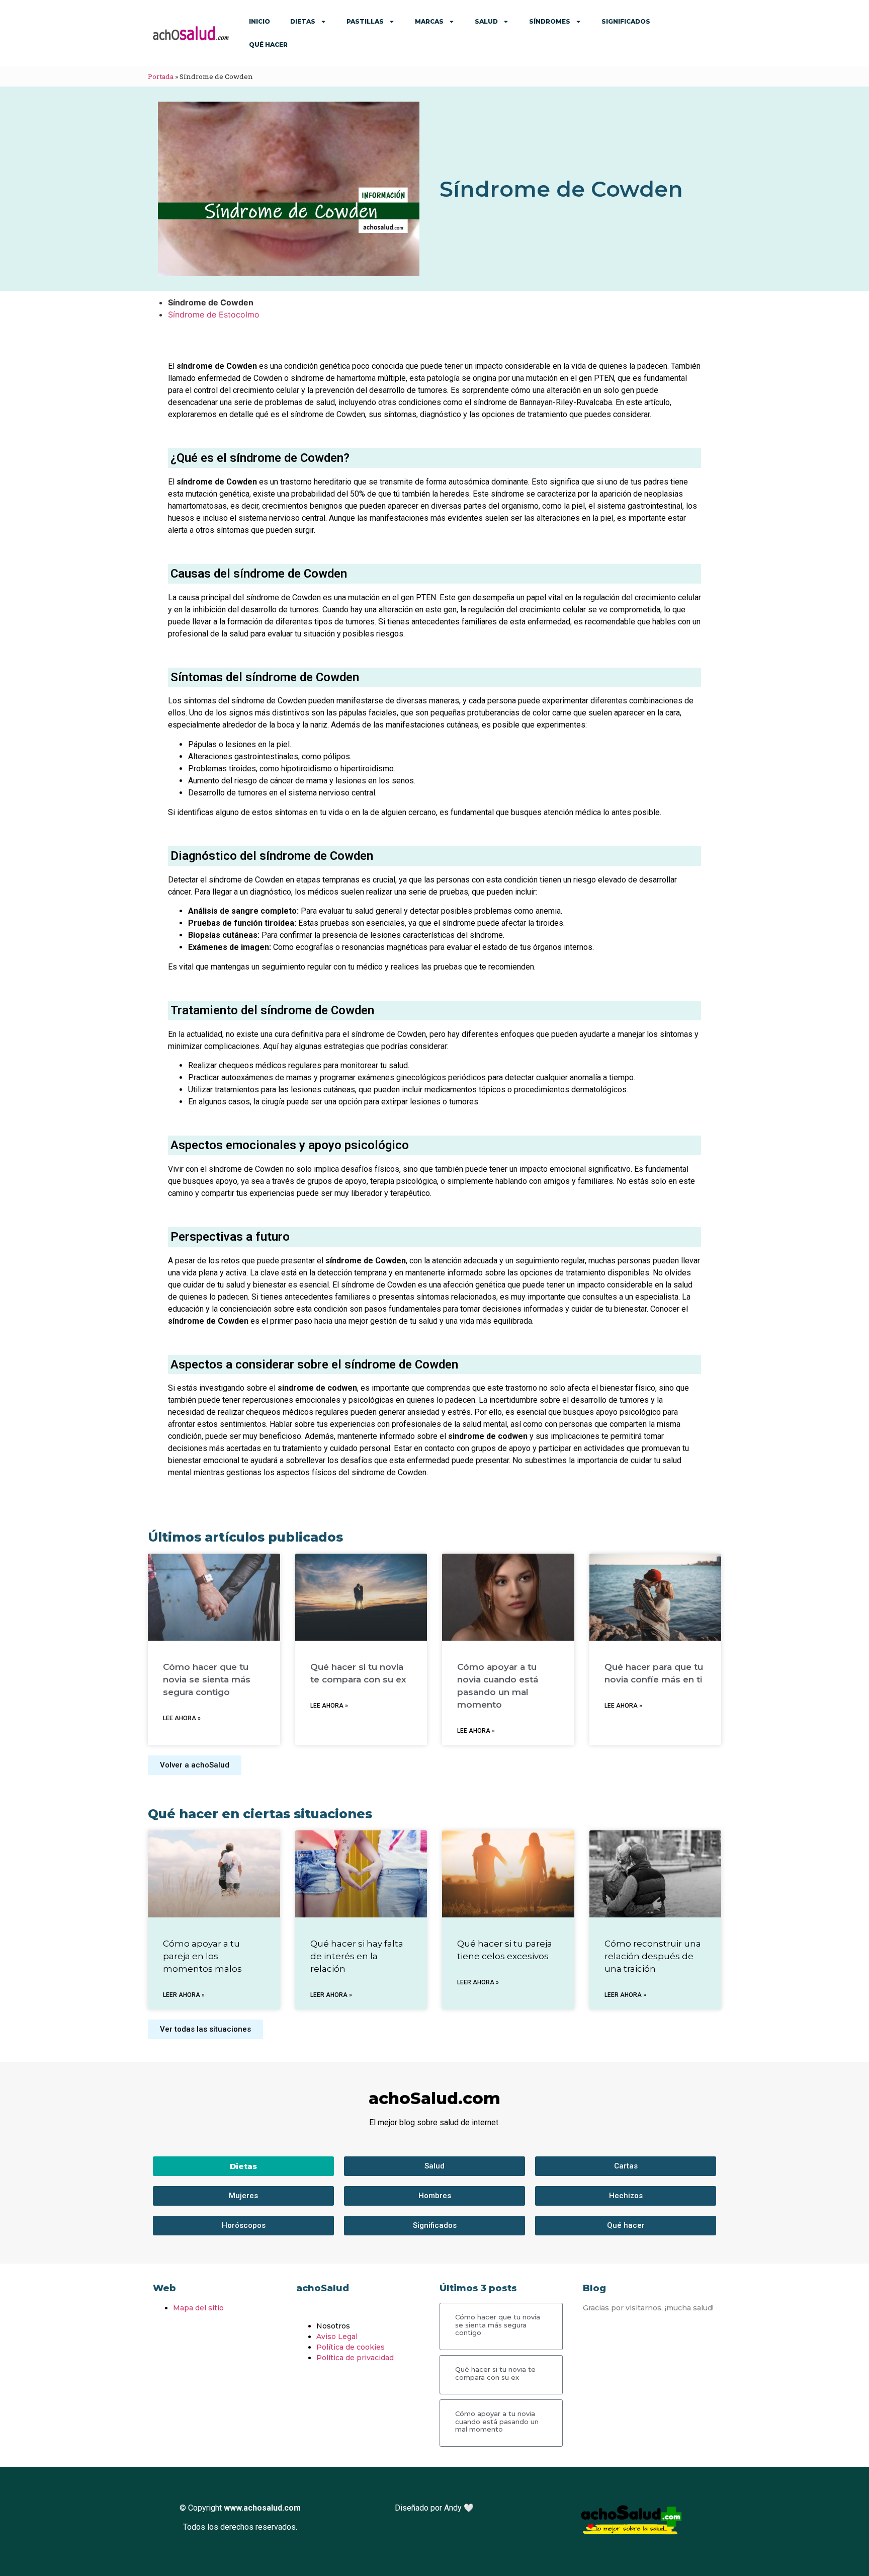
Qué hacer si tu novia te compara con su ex (495, 2373)
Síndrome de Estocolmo (214, 314)
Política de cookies (351, 2347)
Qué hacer (268, 45)
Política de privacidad (355, 2358)
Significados (626, 21)
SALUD (486, 21)
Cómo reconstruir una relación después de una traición (653, 1956)
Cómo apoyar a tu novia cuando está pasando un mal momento (497, 2421)
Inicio (259, 21)
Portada (161, 76)
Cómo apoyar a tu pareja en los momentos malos (202, 1956)
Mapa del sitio (198, 2308)
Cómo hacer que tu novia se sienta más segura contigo (207, 1679)
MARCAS (429, 21)
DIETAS (303, 21)
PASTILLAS (365, 21)
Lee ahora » (182, 1718)
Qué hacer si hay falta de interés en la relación (357, 1956)
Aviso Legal (337, 2337)
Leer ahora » (184, 1995)
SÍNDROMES (550, 21)
